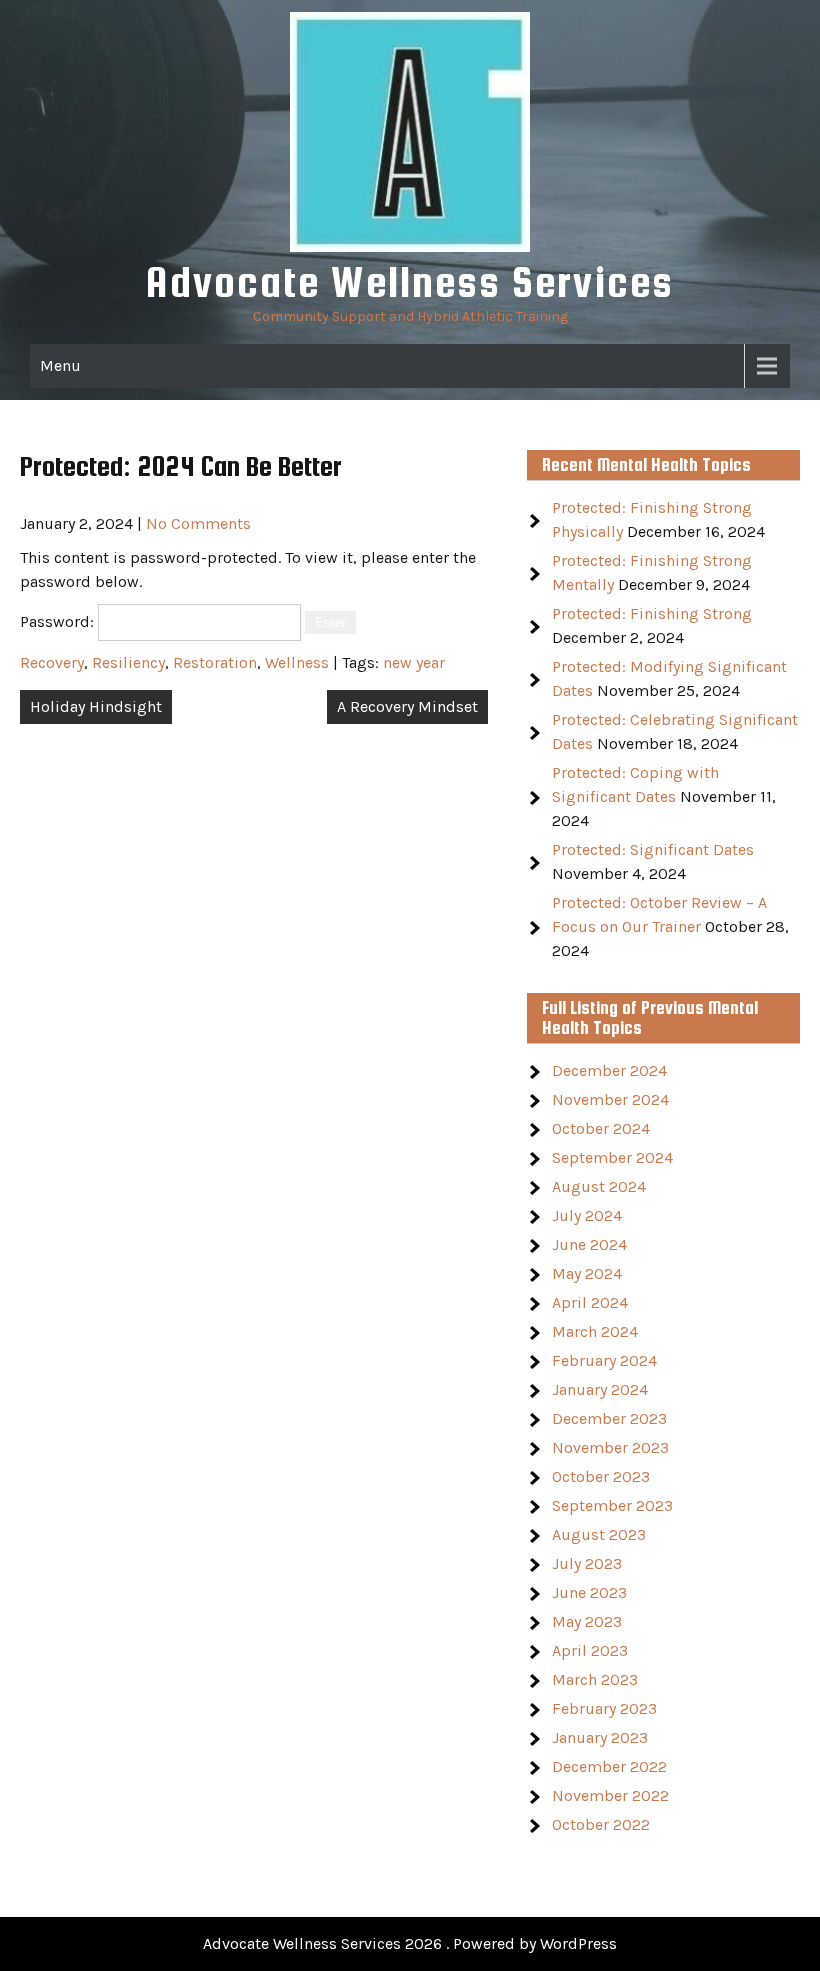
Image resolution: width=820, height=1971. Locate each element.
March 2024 (595, 1331)
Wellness (297, 662)
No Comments (198, 523)
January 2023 (600, 1737)
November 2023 (610, 1447)
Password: (59, 621)
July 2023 (587, 1563)
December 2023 (609, 1418)
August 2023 (599, 1534)
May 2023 (587, 1621)
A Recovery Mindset (407, 706)
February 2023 (604, 1708)
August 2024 (599, 1186)
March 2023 (595, 1679)
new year (414, 662)
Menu (60, 365)
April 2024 (590, 1302)
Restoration (215, 662)
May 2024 (587, 1273)
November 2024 (610, 1099)
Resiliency (128, 662)
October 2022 (601, 1824)
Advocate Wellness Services (410, 281)
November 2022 (610, 1795)
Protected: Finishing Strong (652, 613)
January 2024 (600, 1389)
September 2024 (612, 1157)
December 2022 (609, 1766)
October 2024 (601, 1128)
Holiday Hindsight (96, 706)
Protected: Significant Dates (653, 849)
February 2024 (604, 1360)
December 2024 (609, 1070)
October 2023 (601, 1476)
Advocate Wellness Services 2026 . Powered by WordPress (410, 1943)
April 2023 (590, 1650)
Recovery (52, 662)
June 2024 (589, 1244)
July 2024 (587, 1215)
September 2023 (612, 1505)
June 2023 (589, 1592)
